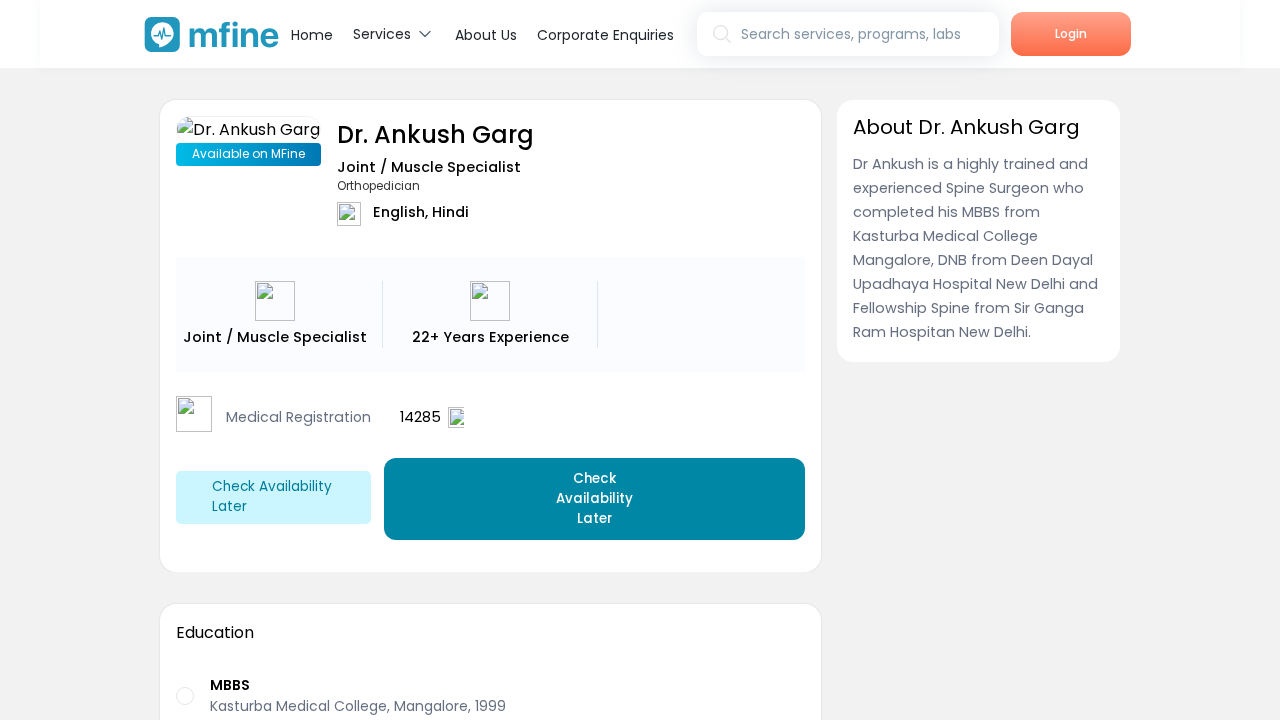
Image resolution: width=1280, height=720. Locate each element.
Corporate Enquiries (605, 35)
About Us (486, 35)
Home (312, 35)
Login (1071, 33)
